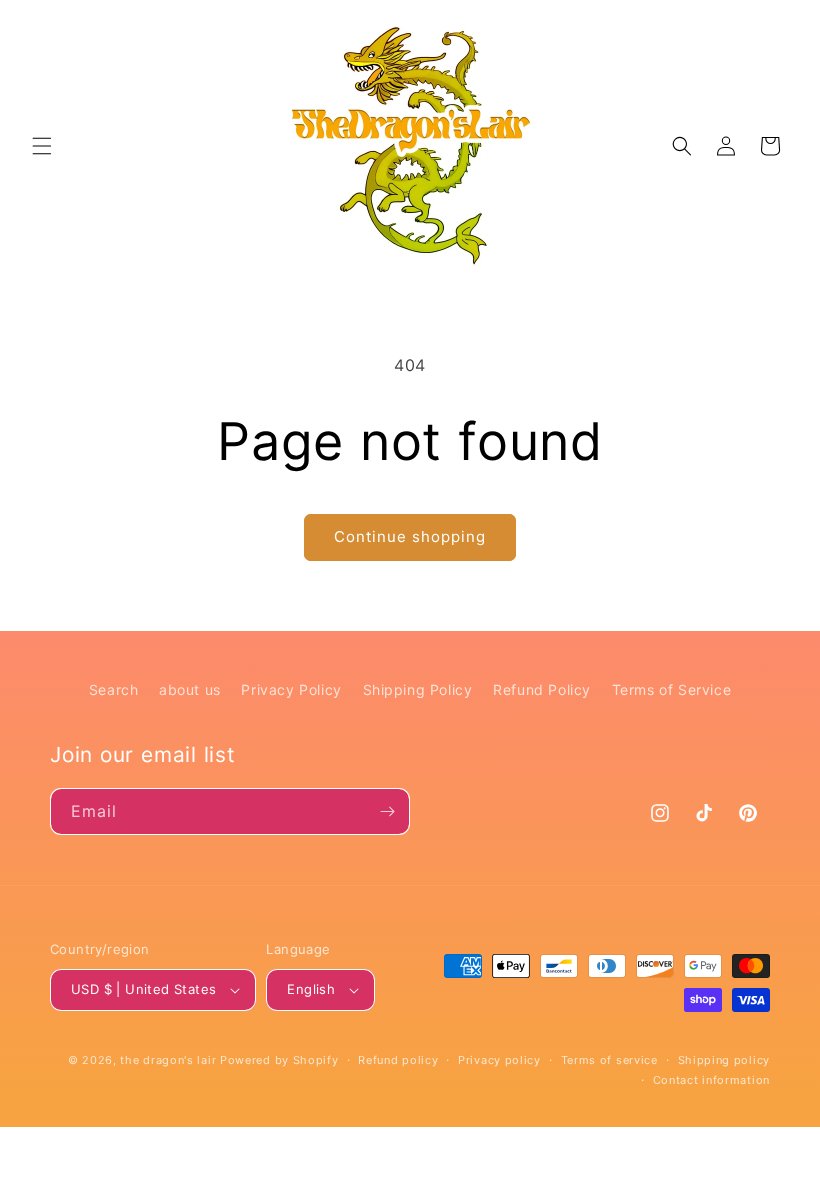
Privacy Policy (291, 689)
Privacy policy (499, 1060)
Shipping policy (724, 1060)
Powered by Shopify (279, 1060)
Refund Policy (542, 689)
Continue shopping (410, 536)
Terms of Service (672, 689)
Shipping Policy (418, 689)
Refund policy (398, 1060)
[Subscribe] (387, 811)
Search (114, 689)
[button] (42, 146)
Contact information (711, 1080)
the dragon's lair (168, 1060)
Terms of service (609, 1060)
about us (190, 689)
